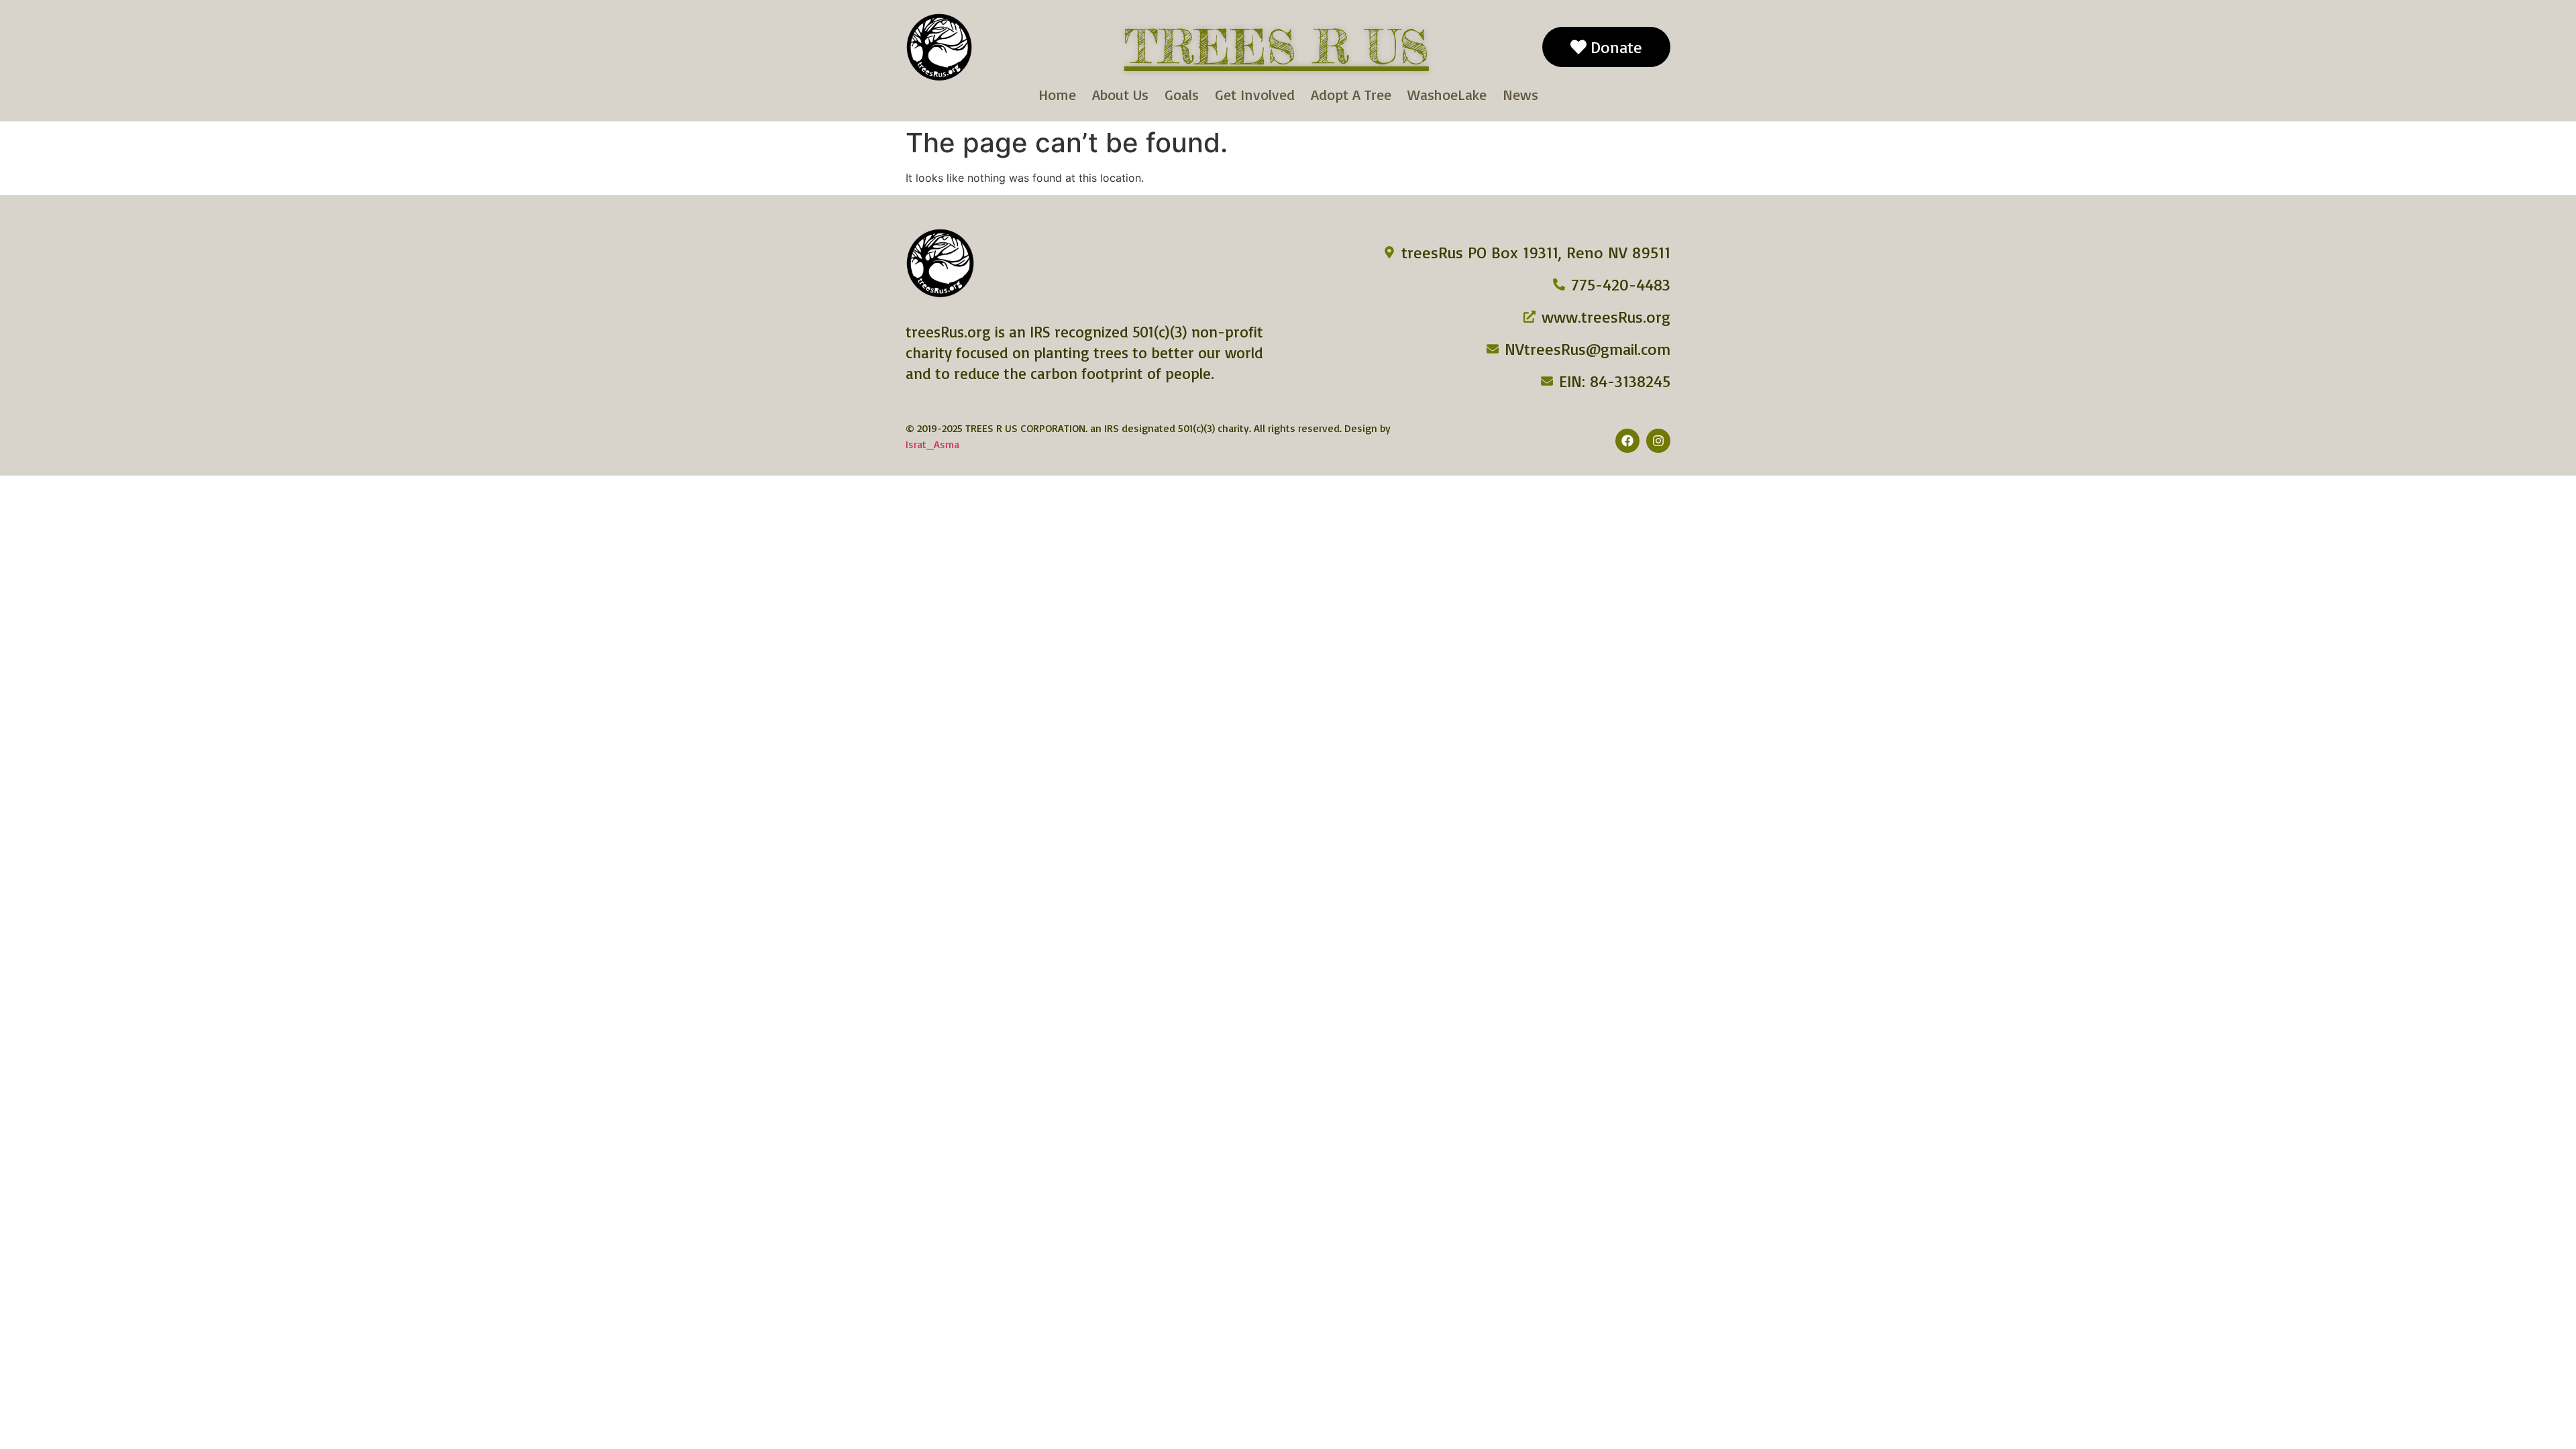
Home (1057, 94)
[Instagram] (1658, 441)
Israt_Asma (932, 444)
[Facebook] (1627, 441)
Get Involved (1255, 94)
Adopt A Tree (1351, 94)
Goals (1182, 94)
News (1520, 94)
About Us (1120, 94)
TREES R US (1277, 47)
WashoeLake (1447, 94)
